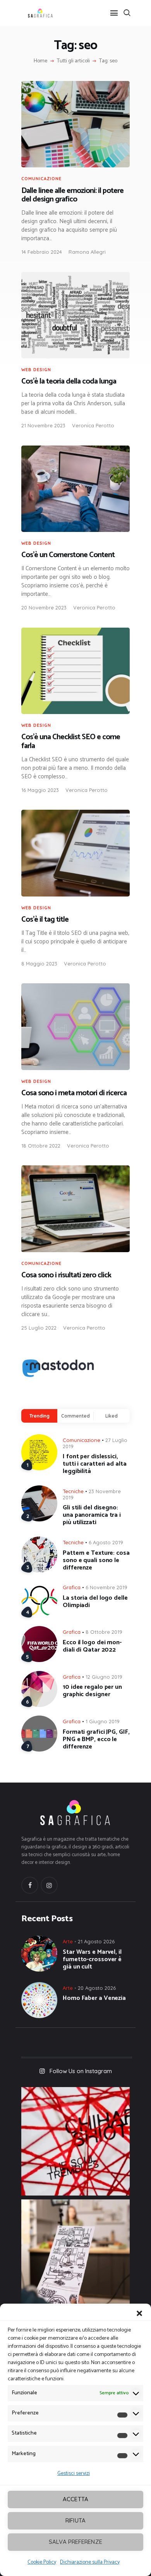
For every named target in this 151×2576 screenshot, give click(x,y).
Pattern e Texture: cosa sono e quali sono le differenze (96, 1560)
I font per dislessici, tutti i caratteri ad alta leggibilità (95, 1464)
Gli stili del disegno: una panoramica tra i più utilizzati (92, 1515)
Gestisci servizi (74, 2474)
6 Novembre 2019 (106, 1587)
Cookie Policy (42, 2562)
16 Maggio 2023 (40, 790)
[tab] (39, 1416)
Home (40, 61)
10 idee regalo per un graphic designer (92, 1691)
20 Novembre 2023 (44, 607)
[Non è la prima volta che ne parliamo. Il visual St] (75, 2254)
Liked (112, 1416)
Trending (39, 1416)
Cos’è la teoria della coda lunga (69, 382)
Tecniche (73, 1491)
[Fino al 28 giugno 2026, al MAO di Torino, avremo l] (75, 2141)
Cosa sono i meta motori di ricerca (74, 1094)
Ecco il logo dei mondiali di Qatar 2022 (92, 1646)
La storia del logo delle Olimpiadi (95, 1602)
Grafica (72, 1587)
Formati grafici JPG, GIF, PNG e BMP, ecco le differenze (96, 1739)
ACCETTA (75, 2499)
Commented (75, 1416)
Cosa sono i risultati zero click (66, 1276)
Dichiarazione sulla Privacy (90, 2562)
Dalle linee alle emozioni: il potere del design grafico (72, 195)
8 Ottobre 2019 (104, 1632)
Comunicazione (41, 179)
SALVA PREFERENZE (75, 2542)
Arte (68, 1941)
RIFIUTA (75, 2520)
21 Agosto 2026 (96, 1941)
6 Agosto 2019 (106, 1542)
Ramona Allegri (87, 252)
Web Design (36, 370)
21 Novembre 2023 (43, 425)
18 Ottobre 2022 (41, 1146)
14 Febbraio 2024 (42, 252)
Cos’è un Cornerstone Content (68, 555)
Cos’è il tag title (45, 920)
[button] (139, 2313)
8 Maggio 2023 (39, 964)
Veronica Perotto (93, 425)
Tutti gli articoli (73, 61)
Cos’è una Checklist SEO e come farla (71, 742)
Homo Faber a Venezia (94, 1998)
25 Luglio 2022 (39, 1328)
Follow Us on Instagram (81, 2071)
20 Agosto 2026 (97, 1988)
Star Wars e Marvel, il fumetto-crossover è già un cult (92, 1959)
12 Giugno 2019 (104, 1677)
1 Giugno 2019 (103, 1721)
